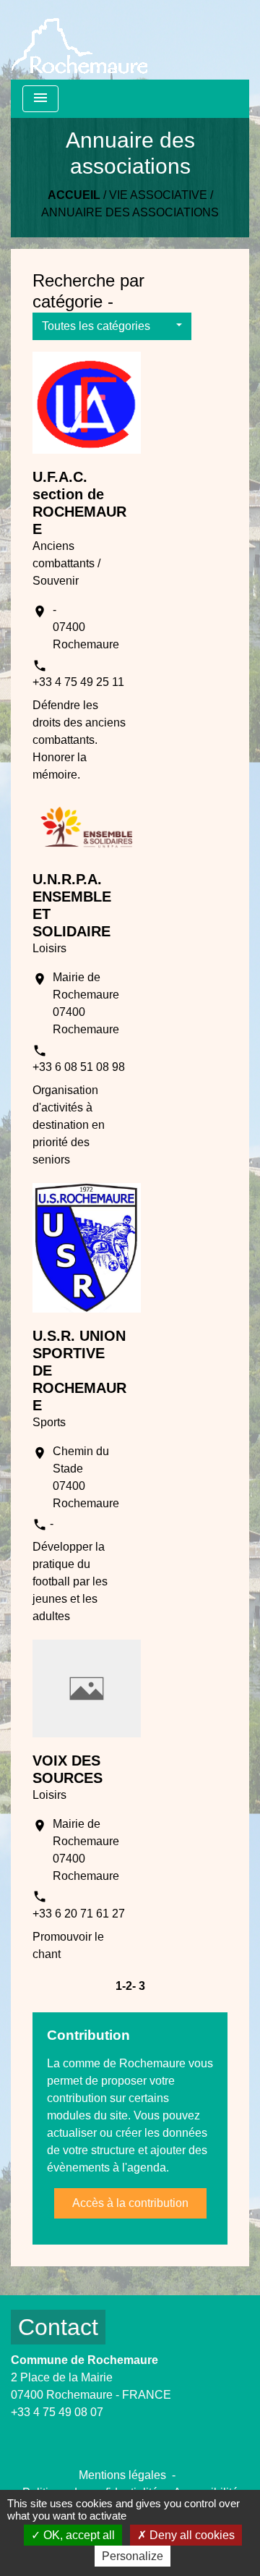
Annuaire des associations (130, 212)
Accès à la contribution (130, 2203)
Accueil (74, 195)
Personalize (133, 2556)
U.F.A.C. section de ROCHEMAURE (79, 503)
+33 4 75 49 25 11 (78, 682)
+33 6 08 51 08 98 (79, 1067)
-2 (127, 1986)
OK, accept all (78, 2535)
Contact (58, 2327)
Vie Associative (158, 195)
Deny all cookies (191, 2535)
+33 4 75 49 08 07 (57, 2412)
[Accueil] (79, 40)
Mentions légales (122, 2475)
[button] (112, 326)
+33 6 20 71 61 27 (79, 1914)
